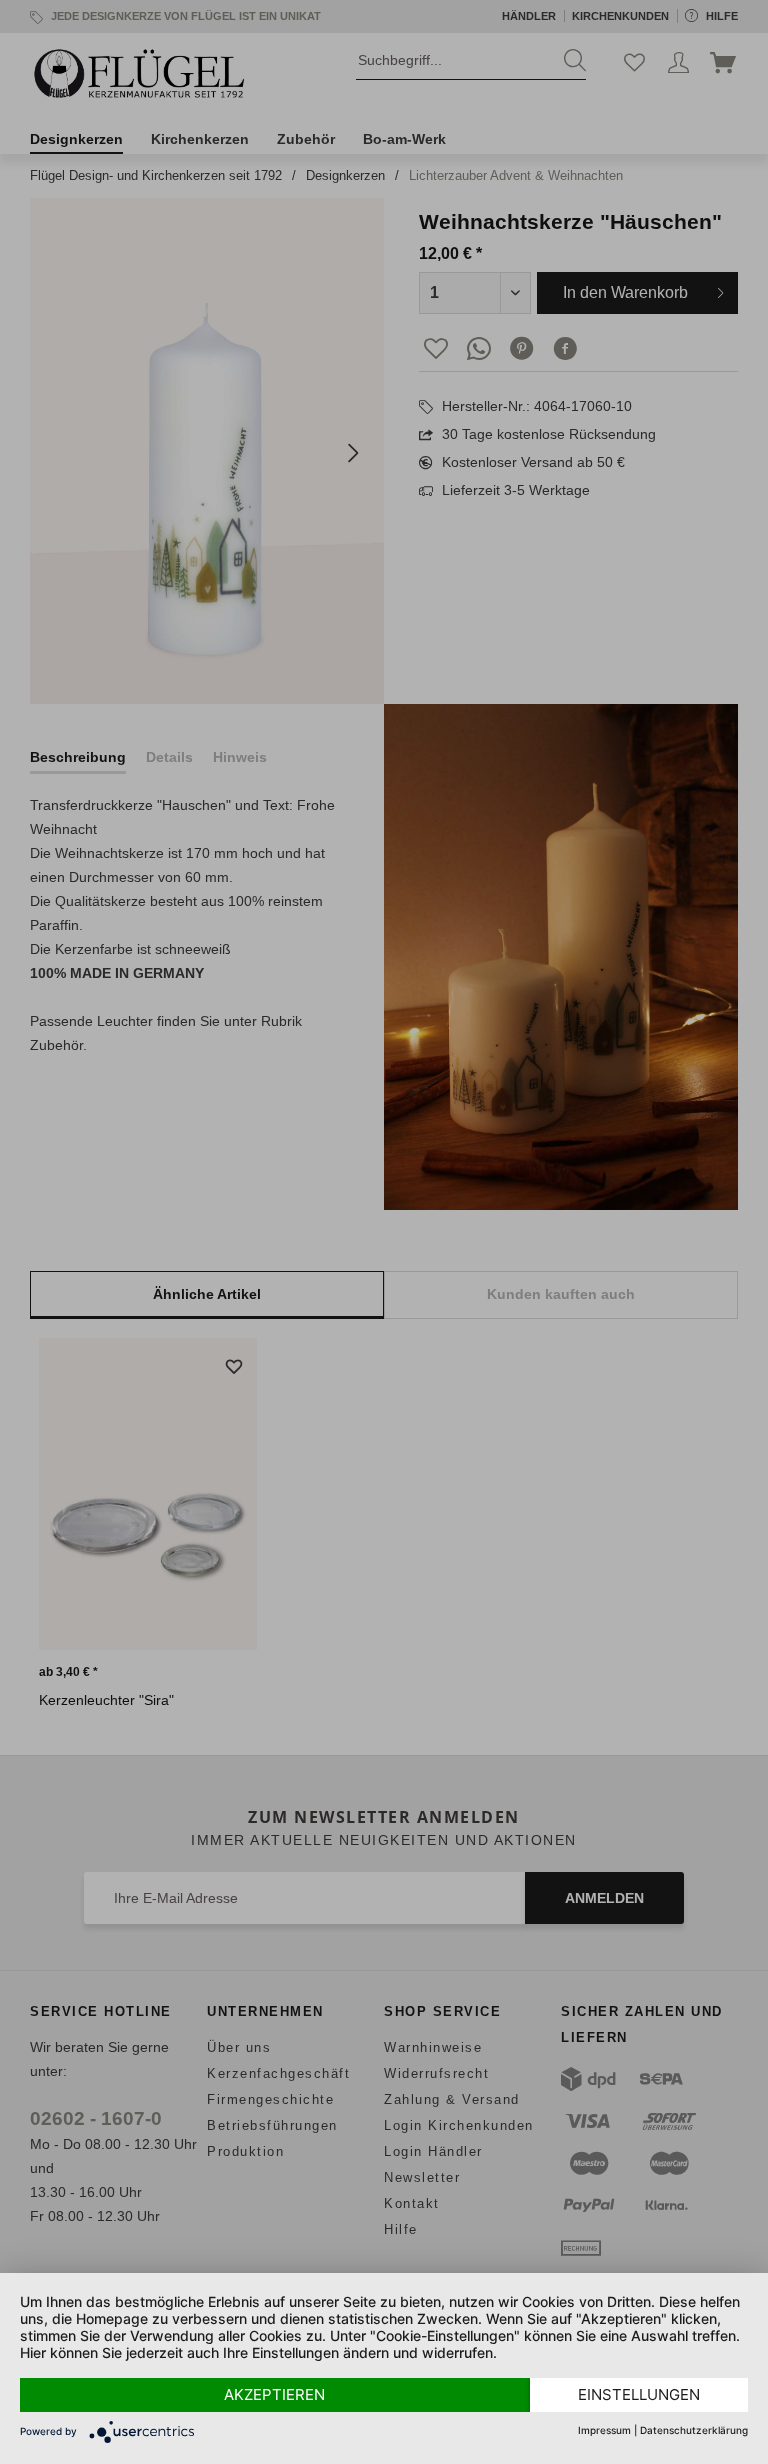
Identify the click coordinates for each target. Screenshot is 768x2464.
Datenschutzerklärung (694, 2430)
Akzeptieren (274, 2394)
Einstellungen (639, 2394)
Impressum (604, 2430)
